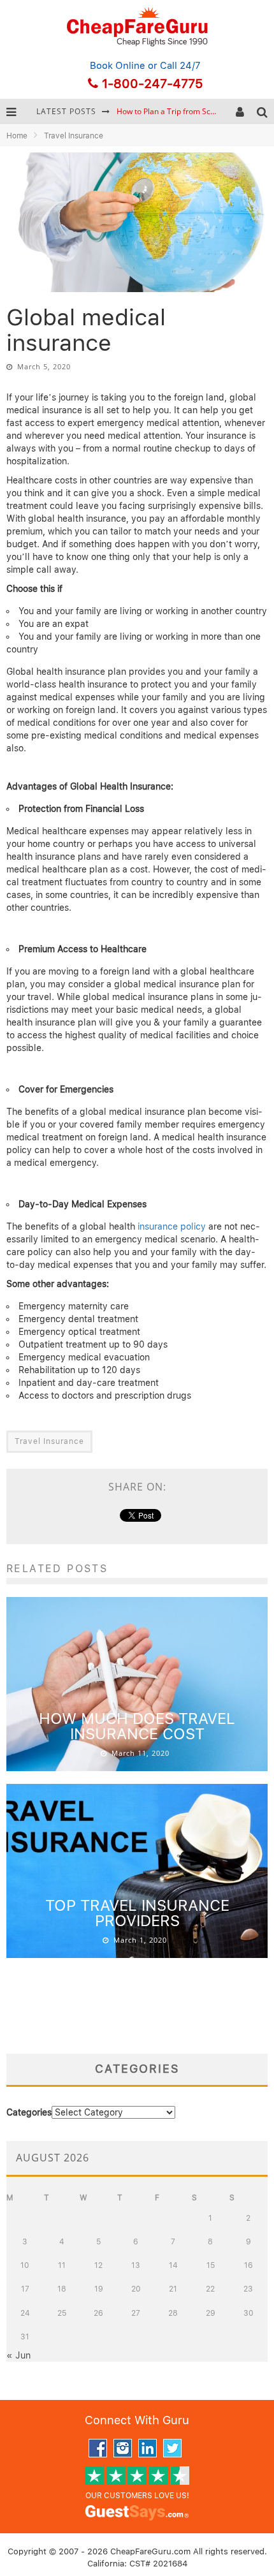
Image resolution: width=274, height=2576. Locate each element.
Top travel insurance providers (137, 1913)
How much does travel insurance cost (137, 1726)
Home (17, 136)
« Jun (18, 2355)
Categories (29, 2112)
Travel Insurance (49, 1441)
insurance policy (172, 1226)
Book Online (118, 66)
